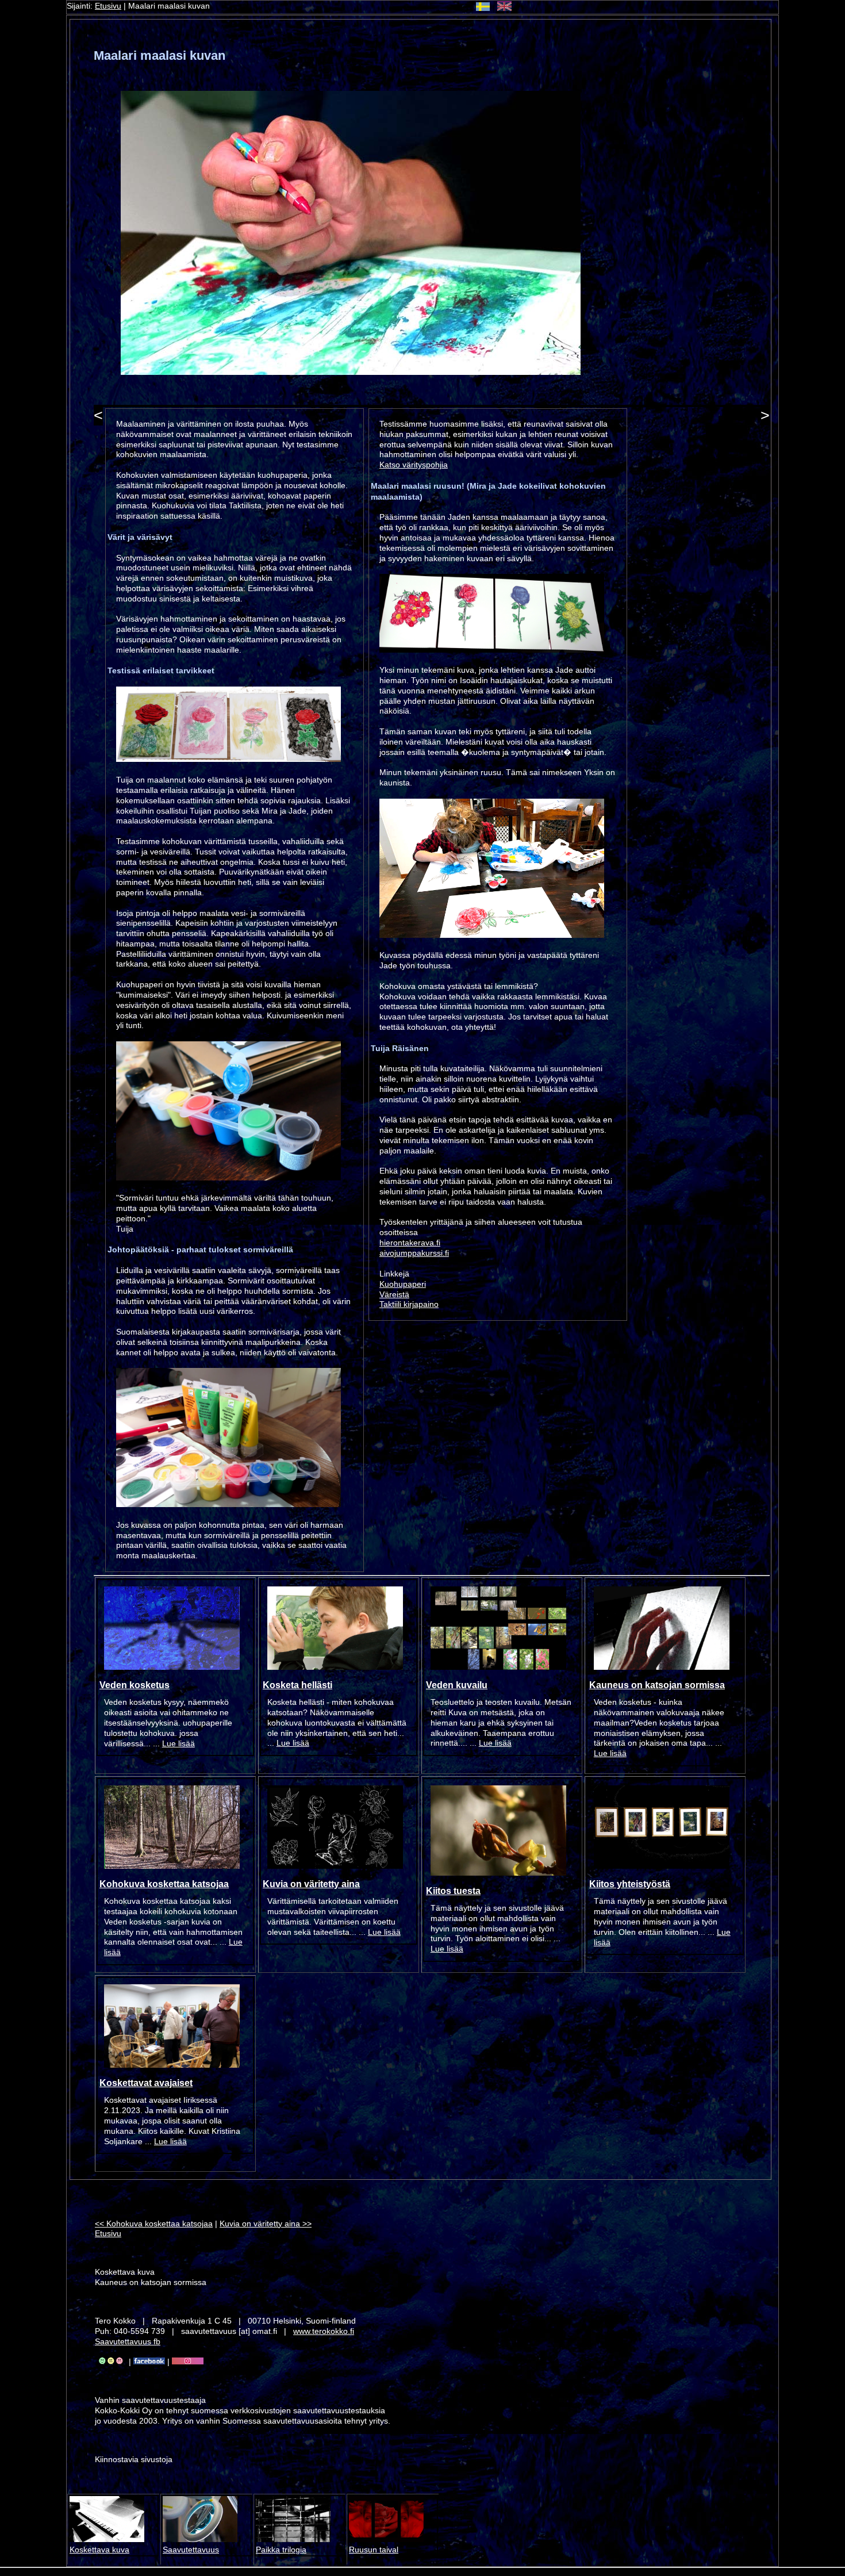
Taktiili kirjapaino (409, 1304)
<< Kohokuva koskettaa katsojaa (154, 2224)
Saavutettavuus (191, 2550)
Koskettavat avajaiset (146, 2083)
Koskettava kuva (99, 2550)
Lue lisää (178, 1744)
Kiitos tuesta (453, 1891)
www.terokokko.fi (324, 2331)
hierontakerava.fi (410, 1243)
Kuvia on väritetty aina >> (266, 2224)
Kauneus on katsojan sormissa (657, 1685)
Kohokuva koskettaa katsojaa (164, 1884)
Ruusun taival (374, 2550)
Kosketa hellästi (297, 1685)
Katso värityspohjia (414, 465)
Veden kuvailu (457, 1685)
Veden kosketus (135, 1685)
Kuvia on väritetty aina (311, 1884)
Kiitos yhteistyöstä (630, 1884)
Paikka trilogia (281, 2550)
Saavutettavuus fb (128, 2342)
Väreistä (394, 1295)
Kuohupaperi (403, 1284)
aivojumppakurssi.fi (414, 1253)
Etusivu (108, 6)
